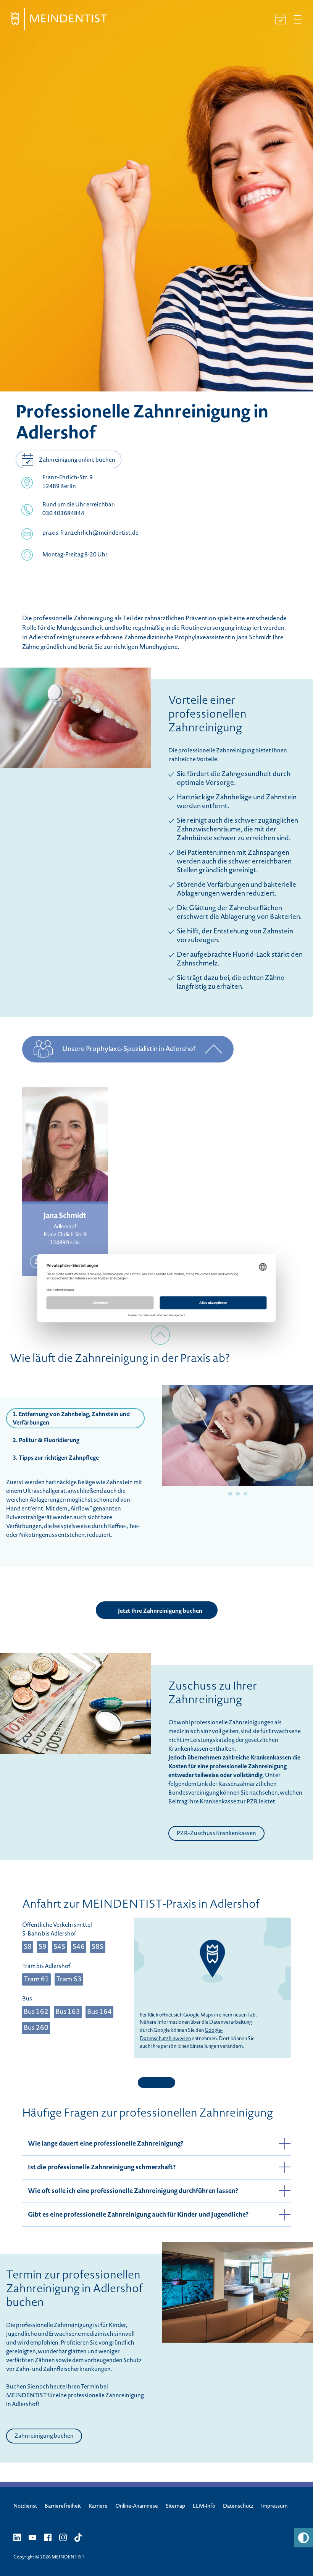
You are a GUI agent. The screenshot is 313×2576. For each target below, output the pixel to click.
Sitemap (175, 2506)
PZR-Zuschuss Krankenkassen (216, 1834)
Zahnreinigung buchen (44, 2437)
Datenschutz (238, 2506)
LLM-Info (204, 2506)
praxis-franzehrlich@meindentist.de (90, 534)
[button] (303, 2538)
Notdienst (25, 2506)
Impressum (274, 2506)
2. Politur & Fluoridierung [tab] (46, 1441)
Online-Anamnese (137, 2506)
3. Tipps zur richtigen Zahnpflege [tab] (56, 1459)
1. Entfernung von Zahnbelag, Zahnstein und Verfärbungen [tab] (71, 1419)
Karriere (98, 2506)
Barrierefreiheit (63, 2506)
